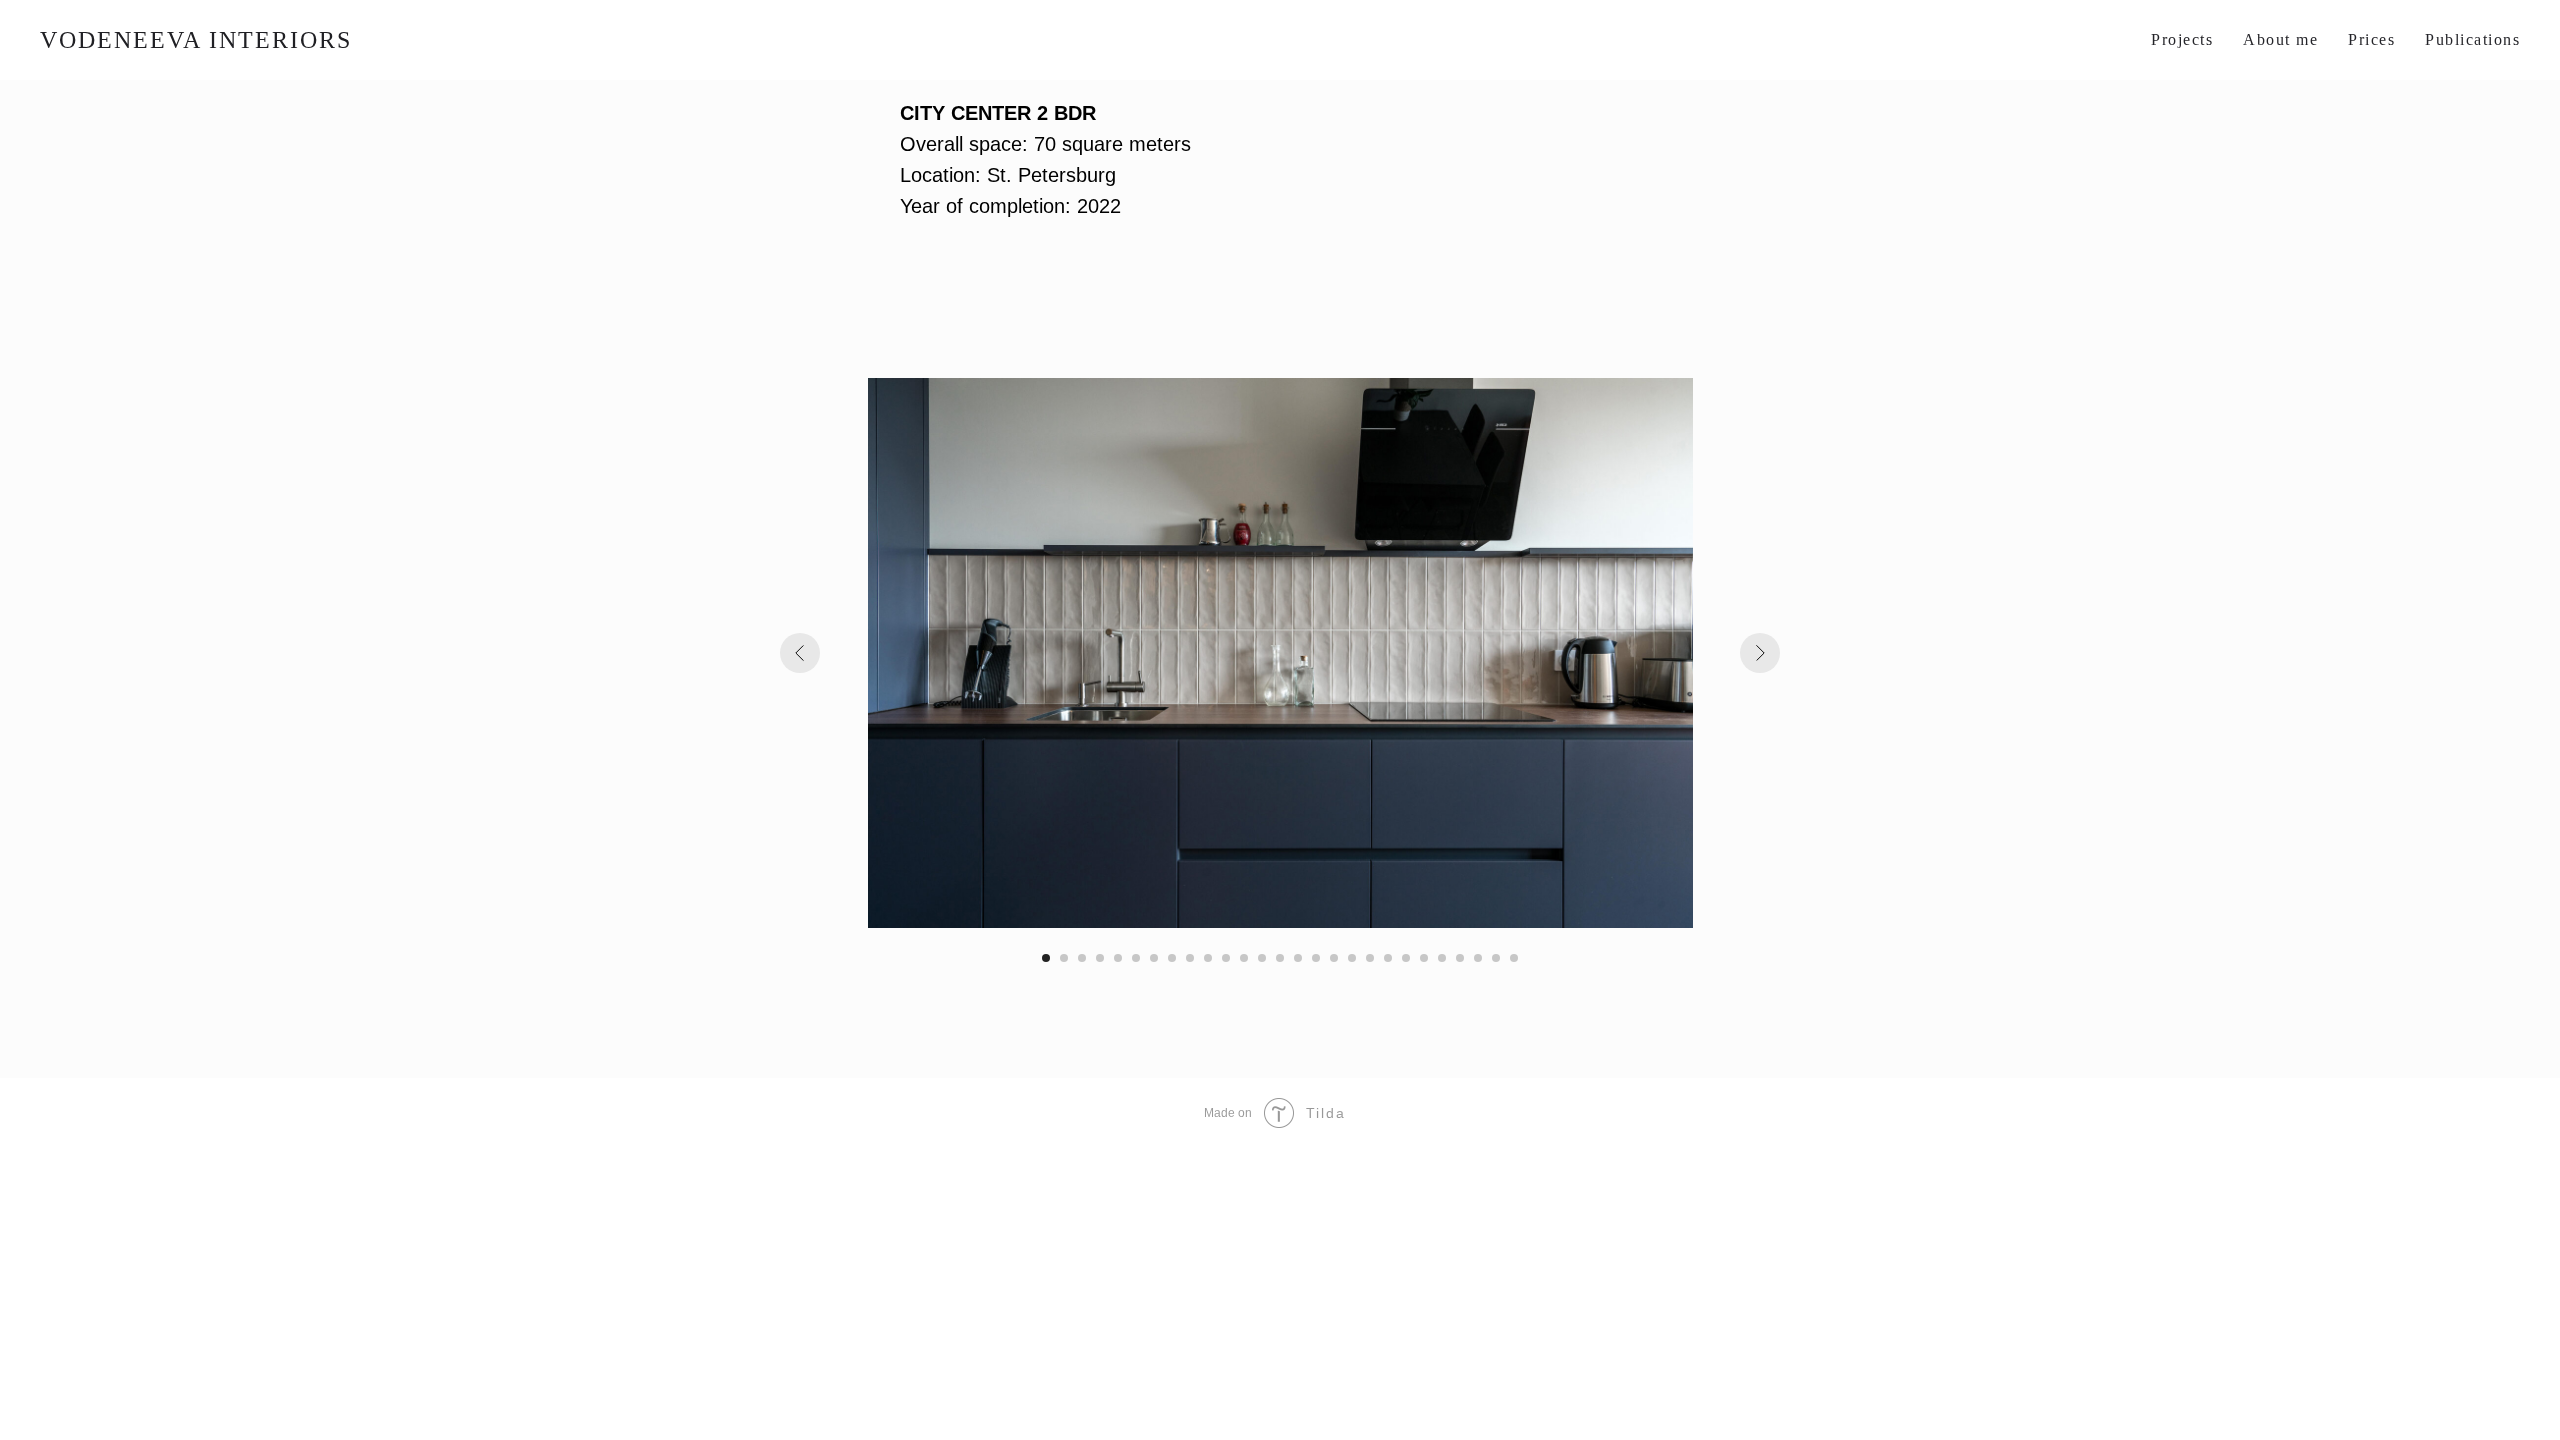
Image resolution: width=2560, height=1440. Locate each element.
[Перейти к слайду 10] (1208, 958)
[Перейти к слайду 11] (1226, 958)
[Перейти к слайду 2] (1064, 958)
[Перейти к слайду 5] (1118, 958)
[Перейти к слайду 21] (1406, 958)
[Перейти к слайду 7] (1154, 958)
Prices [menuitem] (2371, 39)
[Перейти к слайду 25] (1478, 958)
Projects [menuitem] (2182, 39)
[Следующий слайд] (1760, 653)
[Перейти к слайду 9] (1190, 958)
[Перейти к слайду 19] (1370, 958)
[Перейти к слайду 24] (1460, 958)
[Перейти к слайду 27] (1514, 958)
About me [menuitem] (2280, 39)
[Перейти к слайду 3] (1082, 958)
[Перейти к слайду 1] (1046, 958)
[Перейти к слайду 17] (1334, 958)
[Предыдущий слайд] (800, 653)
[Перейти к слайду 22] (1424, 958)
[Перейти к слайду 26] (1496, 958)
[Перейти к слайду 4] (1100, 958)
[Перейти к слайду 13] (1262, 958)
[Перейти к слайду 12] (1244, 958)
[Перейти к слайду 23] (1442, 958)
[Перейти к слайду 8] (1172, 958)
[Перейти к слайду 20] (1388, 958)
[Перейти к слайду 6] (1136, 958)
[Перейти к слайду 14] (1280, 958)
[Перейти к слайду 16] (1316, 958)
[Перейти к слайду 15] (1298, 958)
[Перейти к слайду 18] (1352, 958)
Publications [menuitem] (2472, 39)
